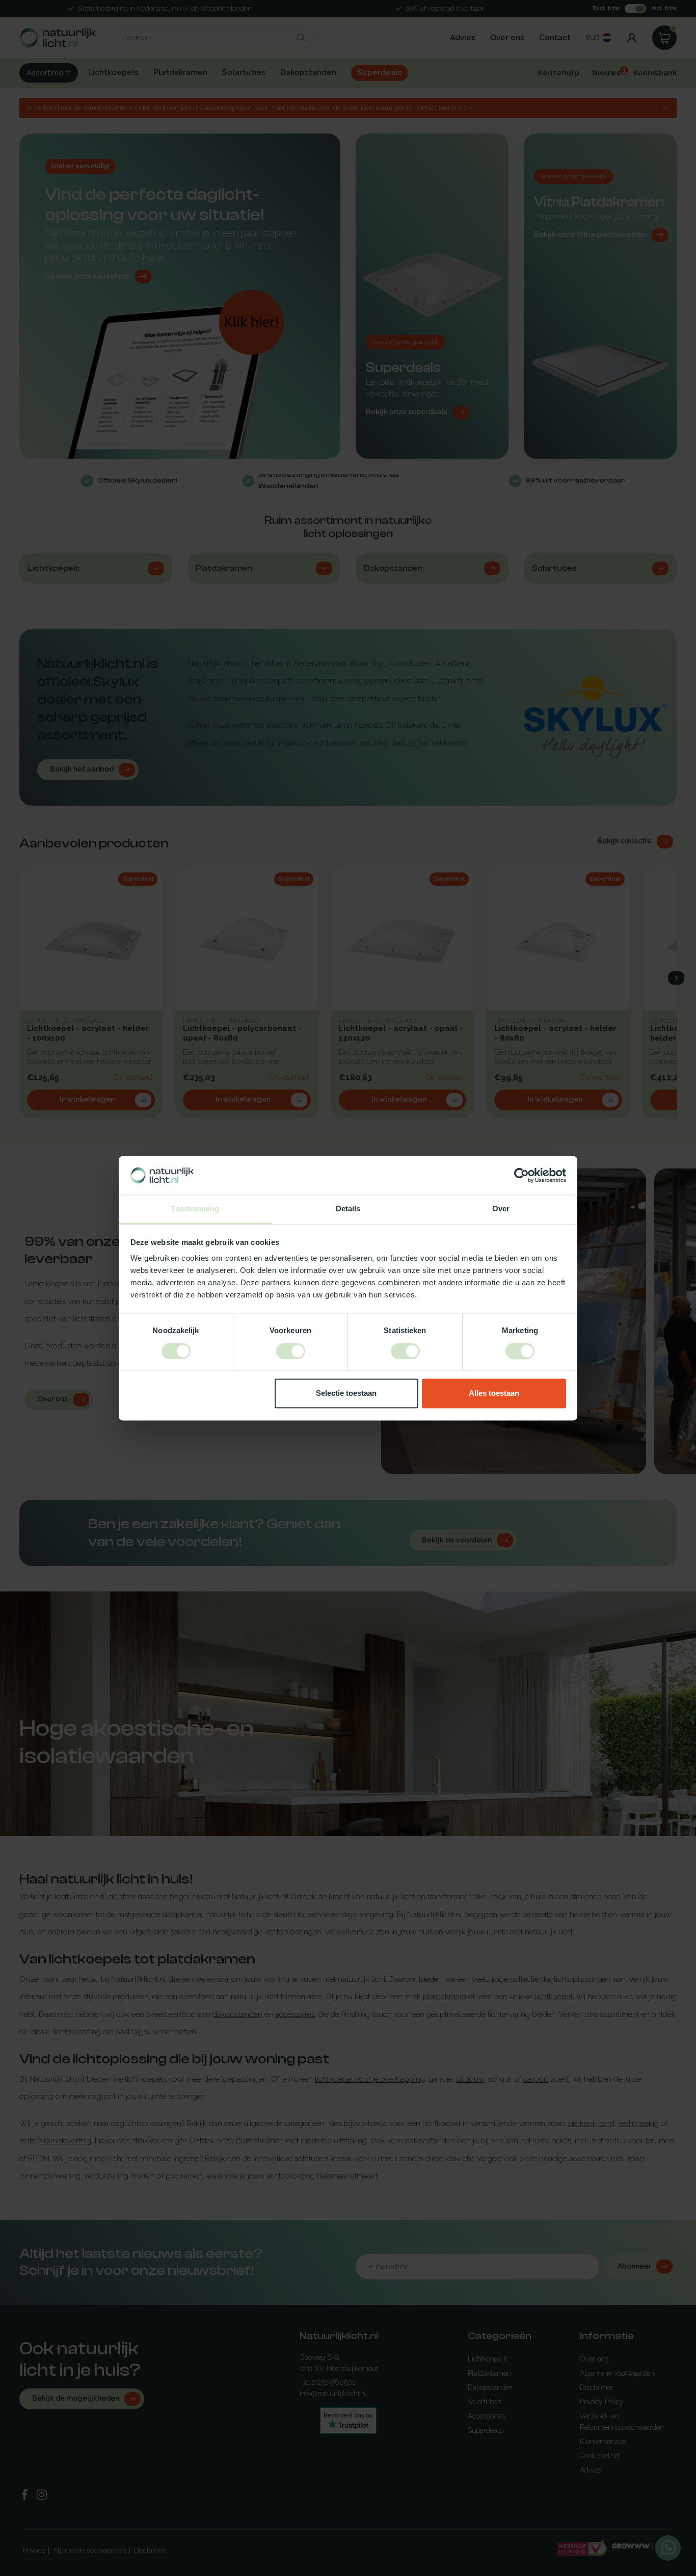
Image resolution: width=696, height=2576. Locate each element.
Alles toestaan (494, 1393)
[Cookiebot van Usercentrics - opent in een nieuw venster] (521, 1175)
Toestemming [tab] (195, 1209)
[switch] (291, 1351)
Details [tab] (348, 1209)
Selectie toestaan (346, 1393)
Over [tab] (501, 1209)
